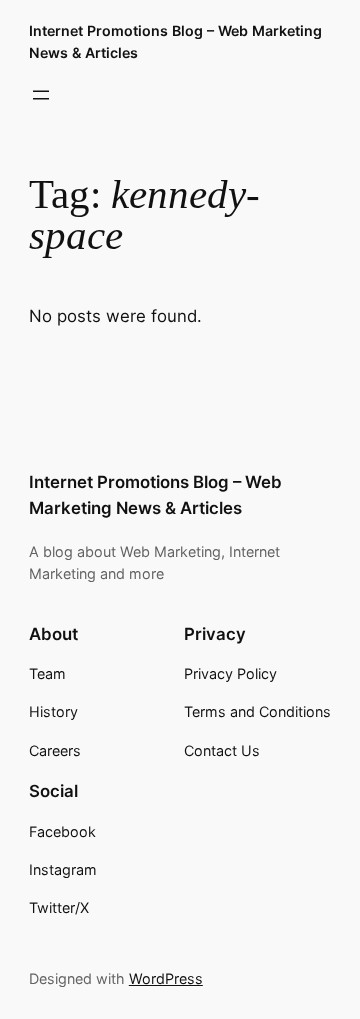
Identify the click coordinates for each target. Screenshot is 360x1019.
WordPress (166, 978)
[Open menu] (41, 95)
